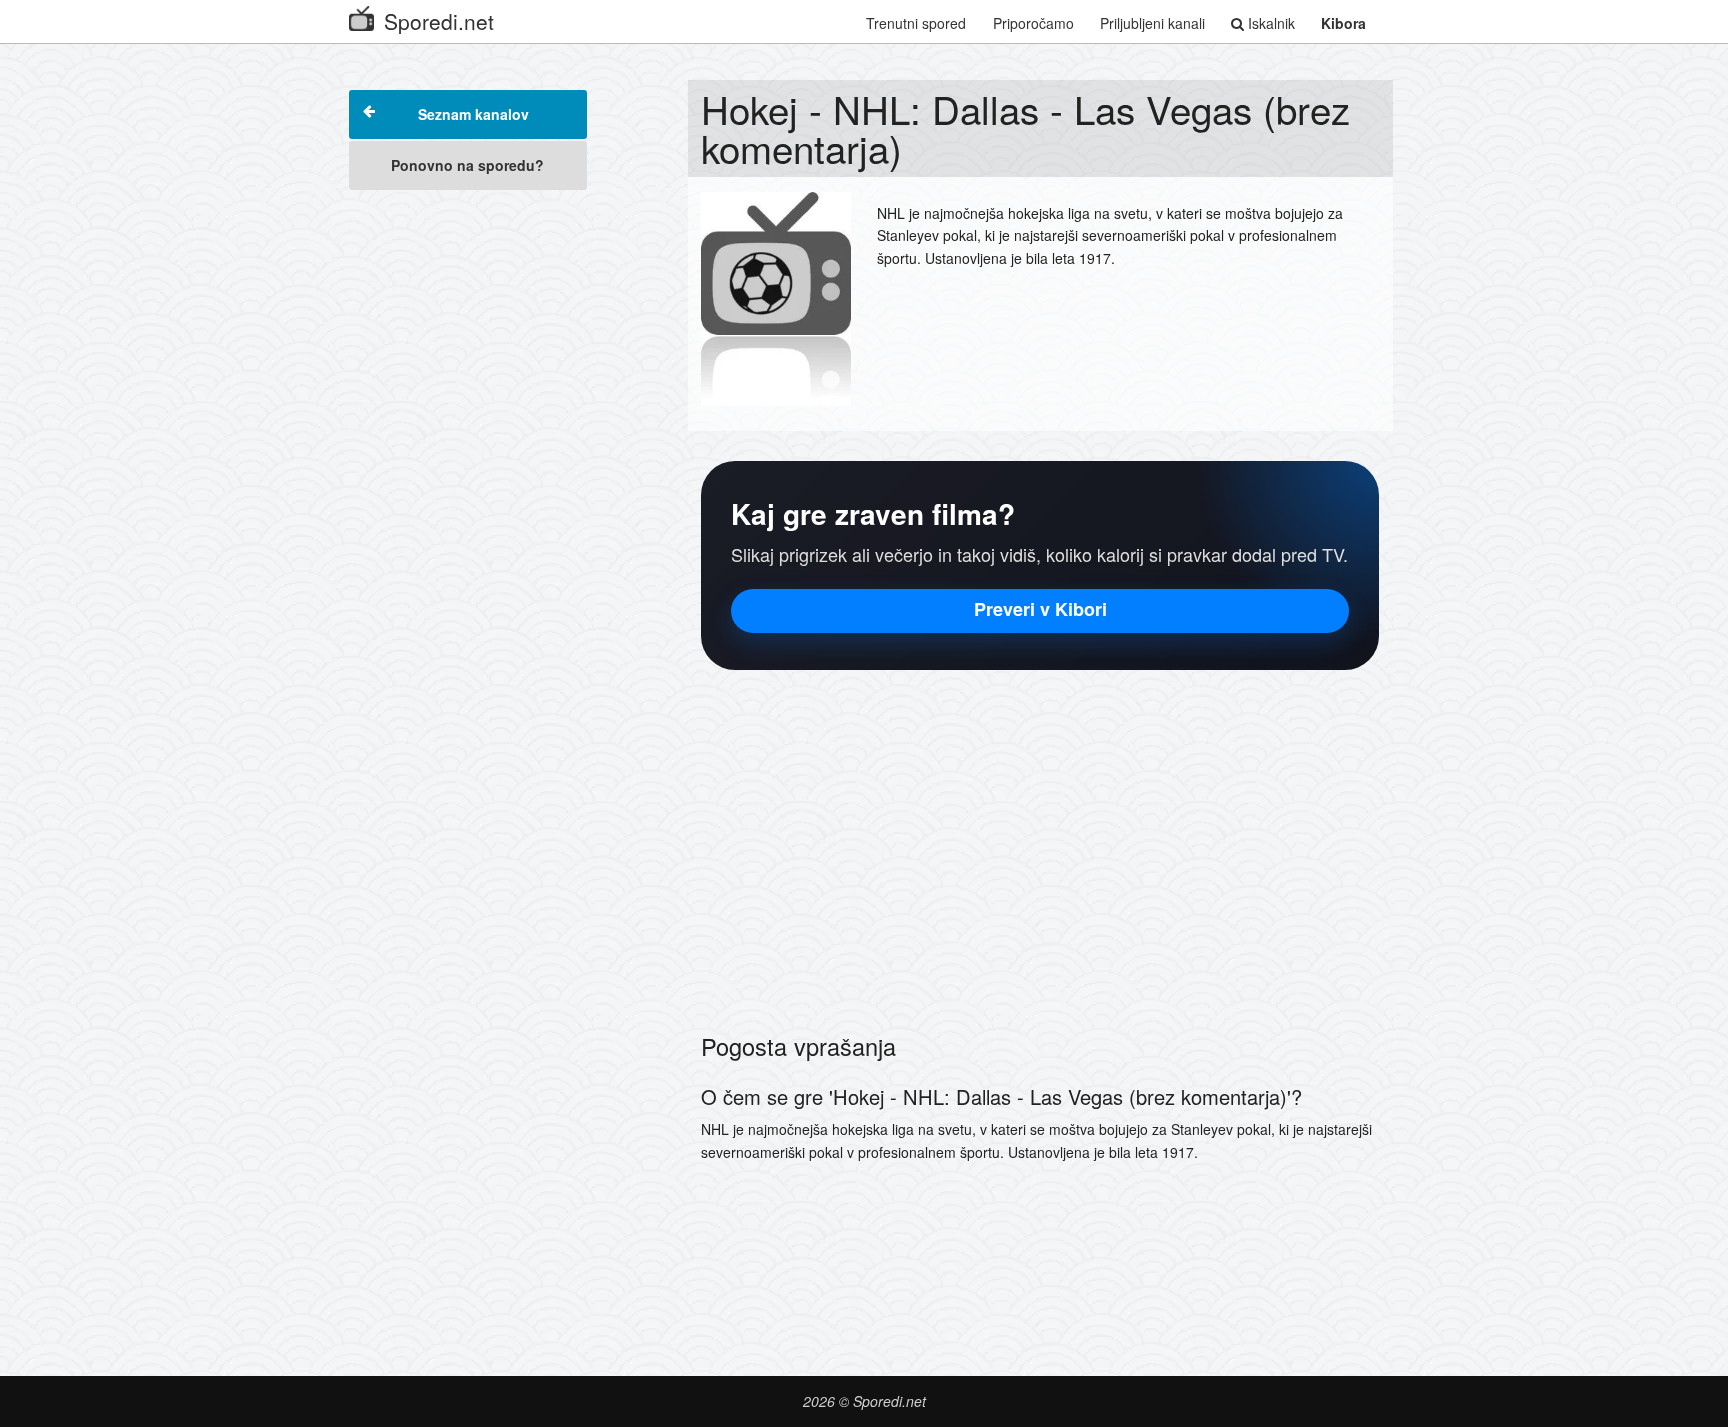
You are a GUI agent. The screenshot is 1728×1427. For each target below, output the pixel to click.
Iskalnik (1269, 23)
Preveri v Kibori (1040, 609)
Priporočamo (1033, 23)
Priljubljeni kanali (1152, 23)
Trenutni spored (916, 23)
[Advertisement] (468, 502)
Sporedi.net (439, 21)
